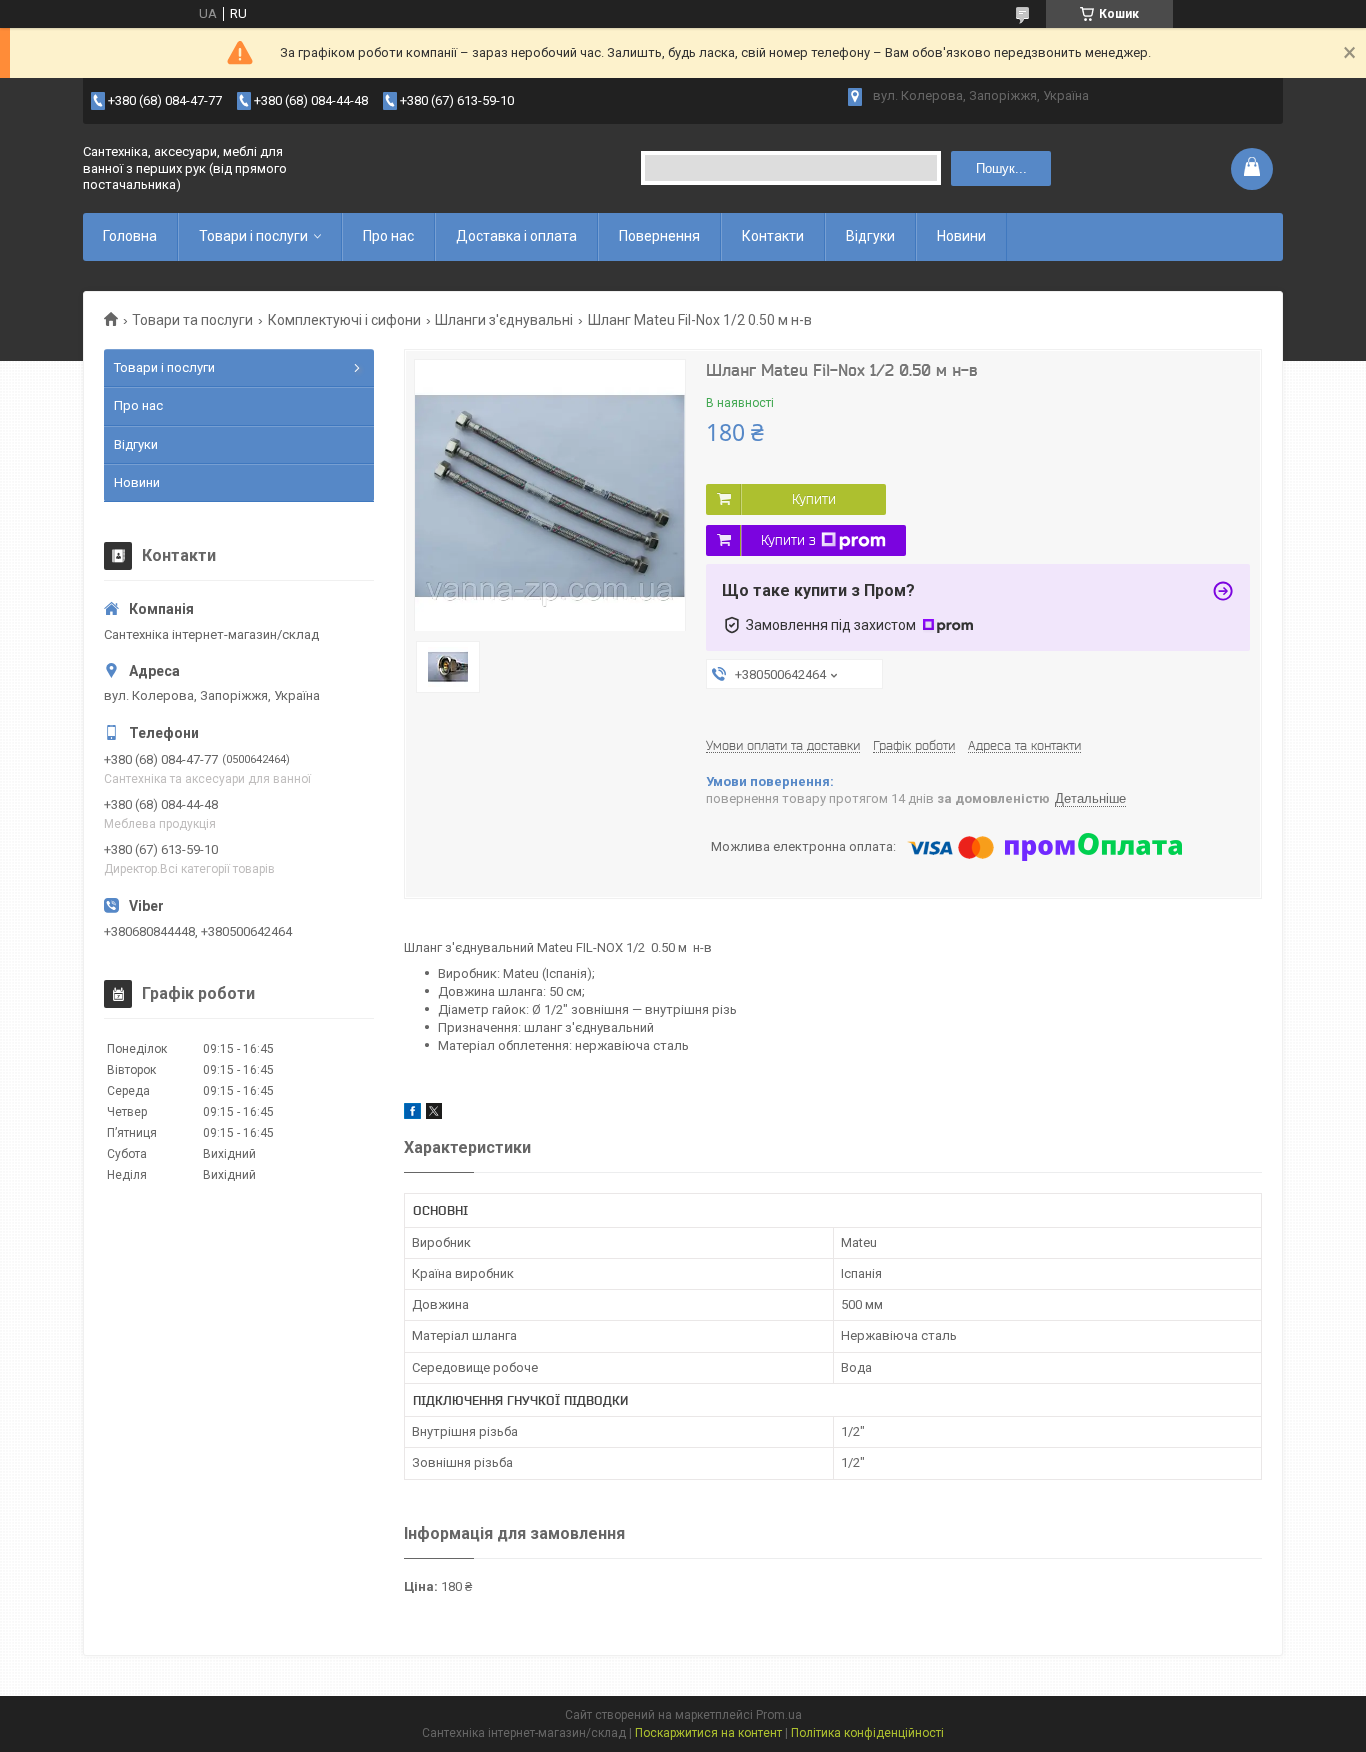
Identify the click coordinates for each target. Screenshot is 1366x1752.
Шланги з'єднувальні (504, 320)
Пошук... (1001, 168)
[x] (434, 1114)
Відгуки (870, 236)
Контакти (773, 236)
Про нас (388, 236)
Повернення (659, 236)
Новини (961, 236)
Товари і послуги (253, 236)
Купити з (788, 540)
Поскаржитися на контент (708, 1733)
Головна (130, 236)
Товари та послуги (192, 320)
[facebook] (412, 1114)
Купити (814, 499)
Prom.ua (779, 1715)
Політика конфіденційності (867, 1733)
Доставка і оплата (516, 236)
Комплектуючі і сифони (344, 320)
